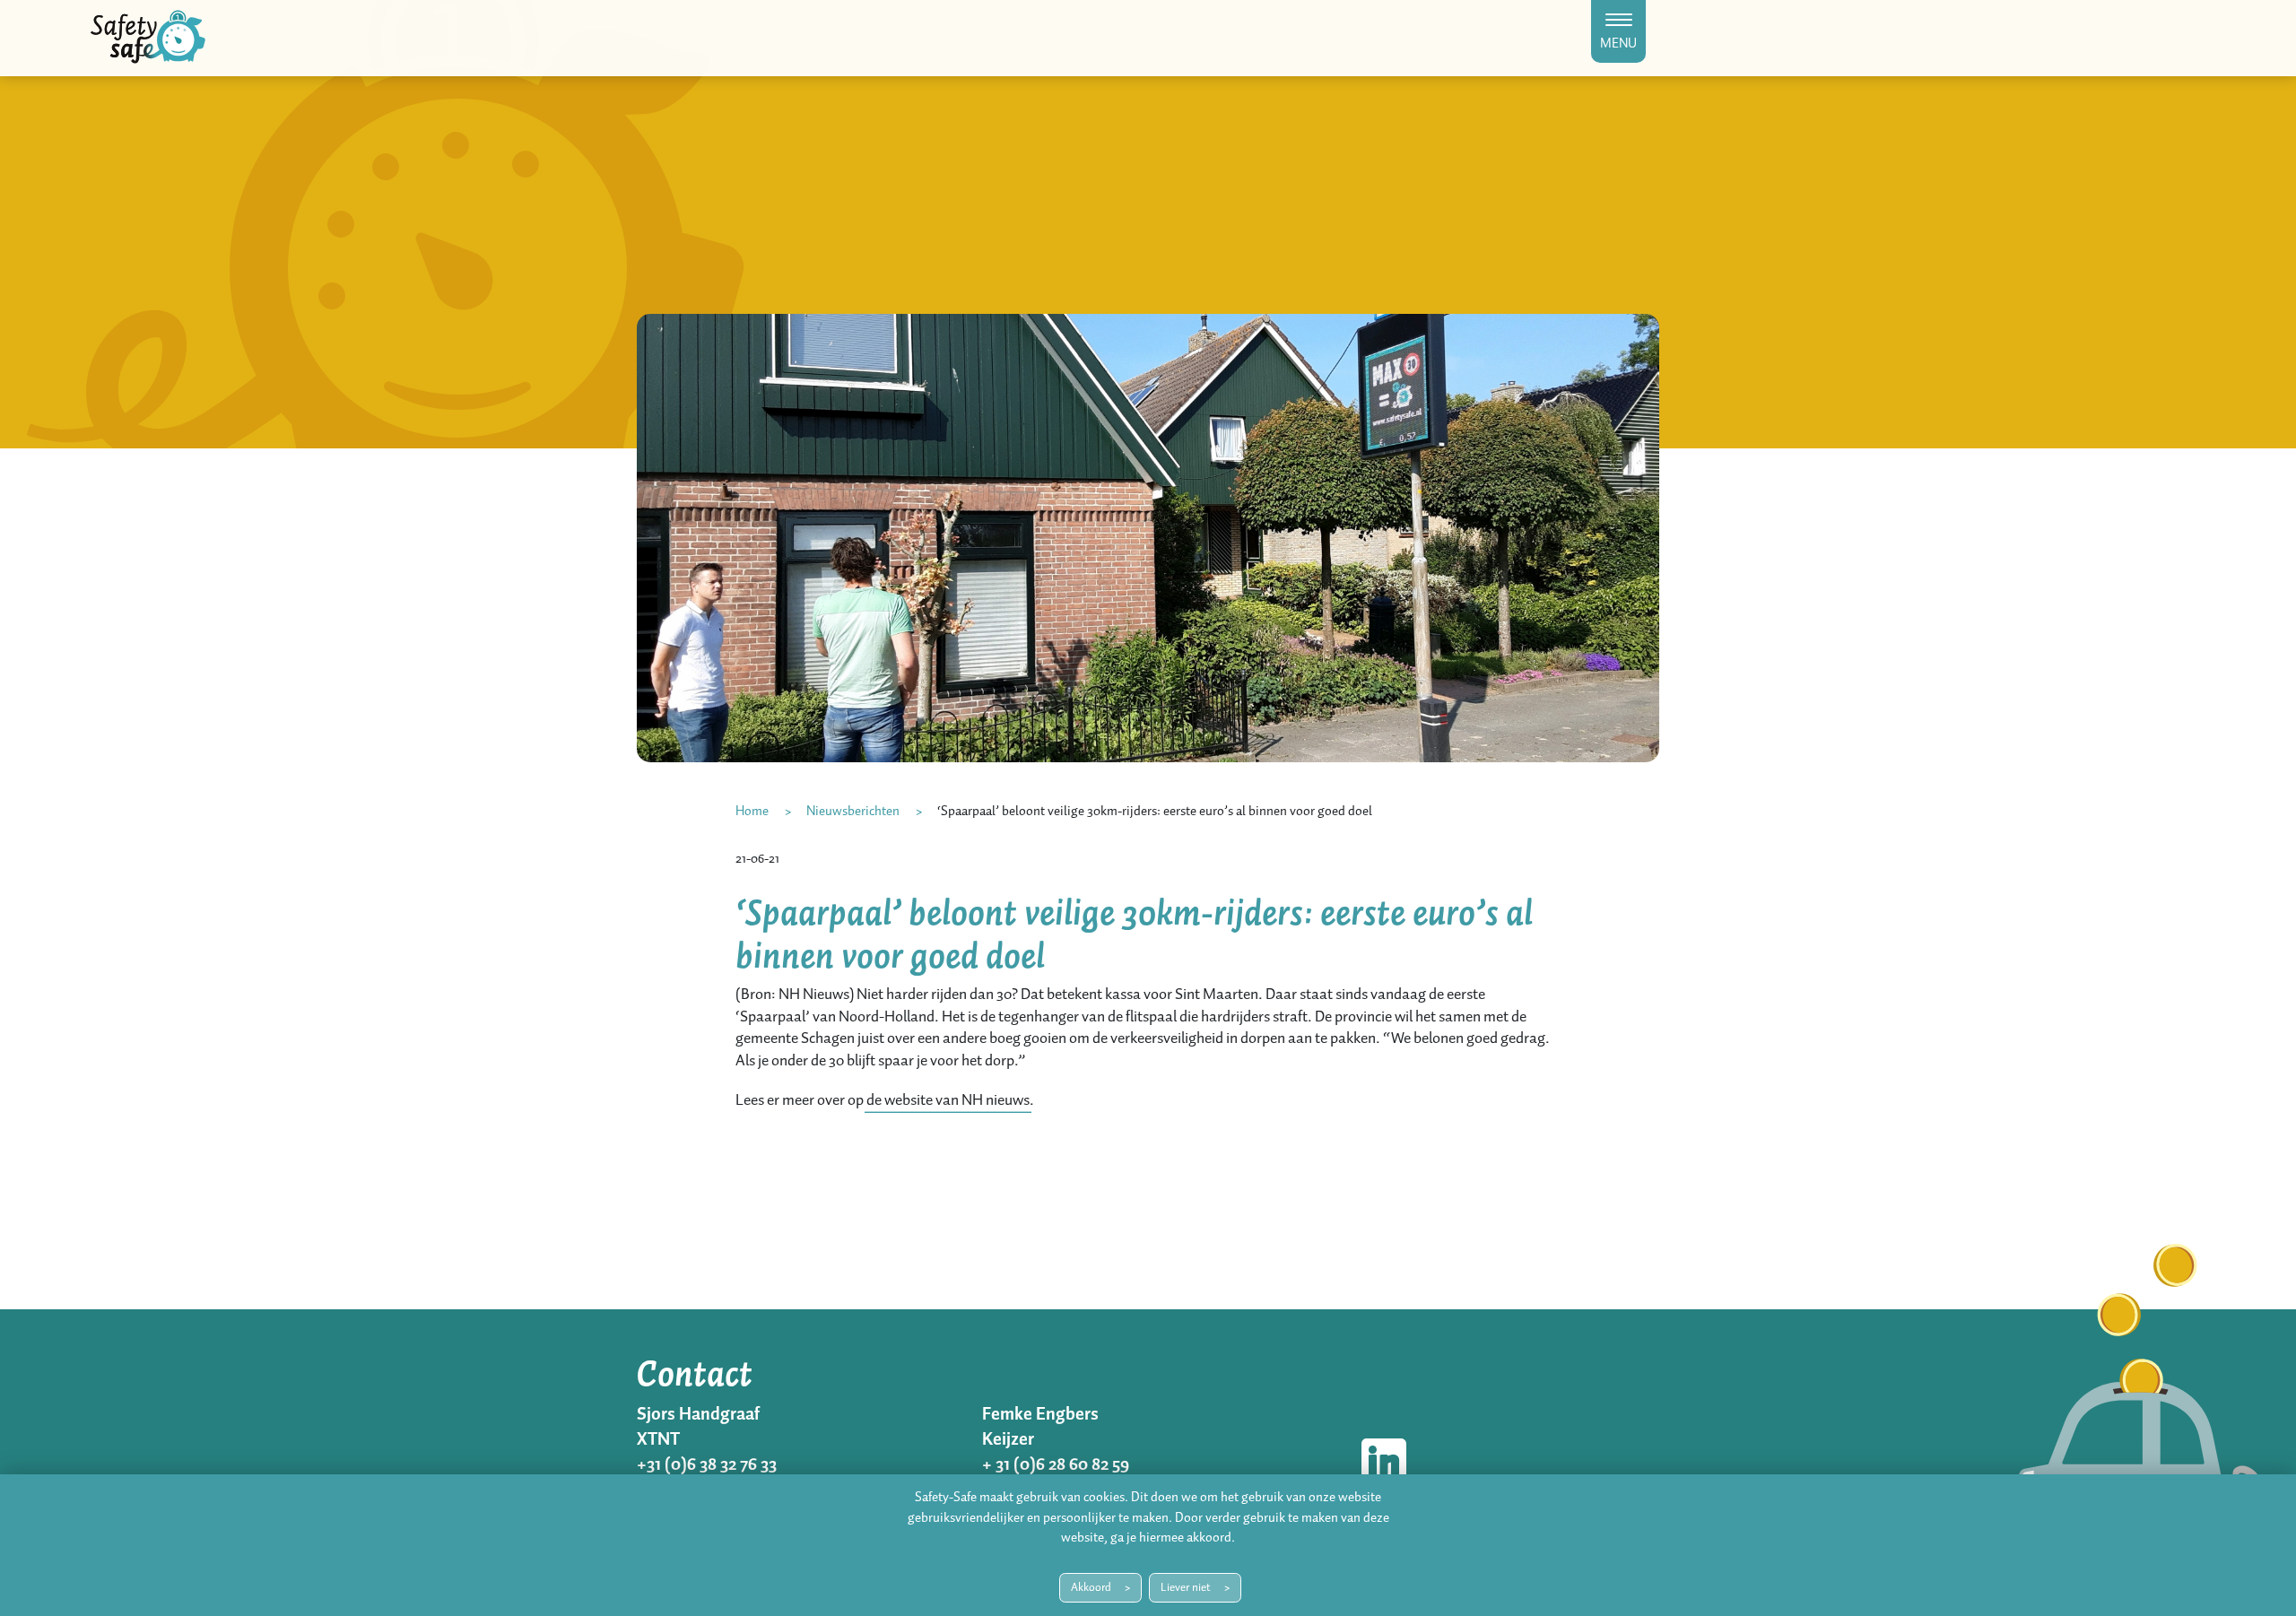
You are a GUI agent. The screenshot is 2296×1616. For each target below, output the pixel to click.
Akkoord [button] (1091, 1588)
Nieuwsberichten (853, 812)
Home (752, 812)
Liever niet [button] (1186, 1588)
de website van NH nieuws (948, 1100)
